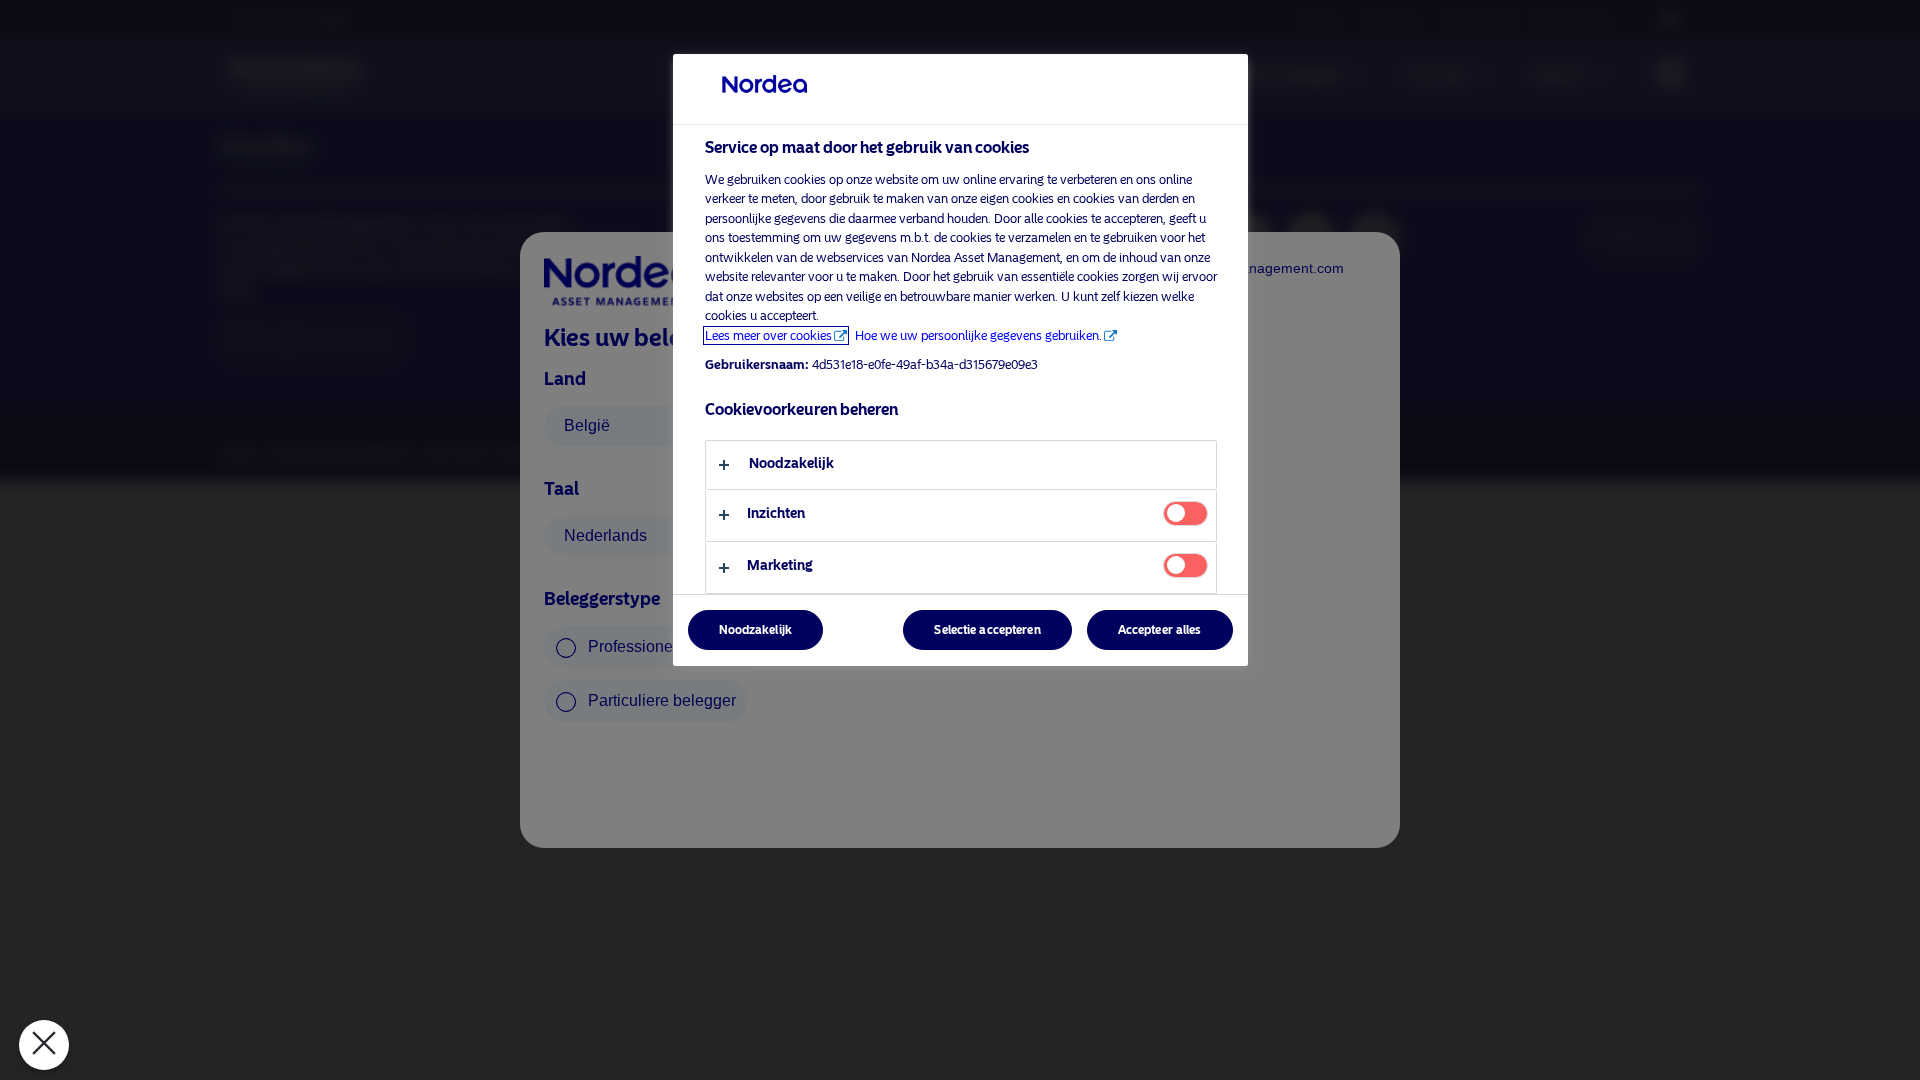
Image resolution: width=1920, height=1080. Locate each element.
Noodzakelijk (755, 630)
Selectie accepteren (987, 630)
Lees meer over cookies (768, 335)
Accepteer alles (1160, 630)
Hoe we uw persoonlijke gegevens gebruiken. (978, 335)
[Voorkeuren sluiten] (44, 1045)
